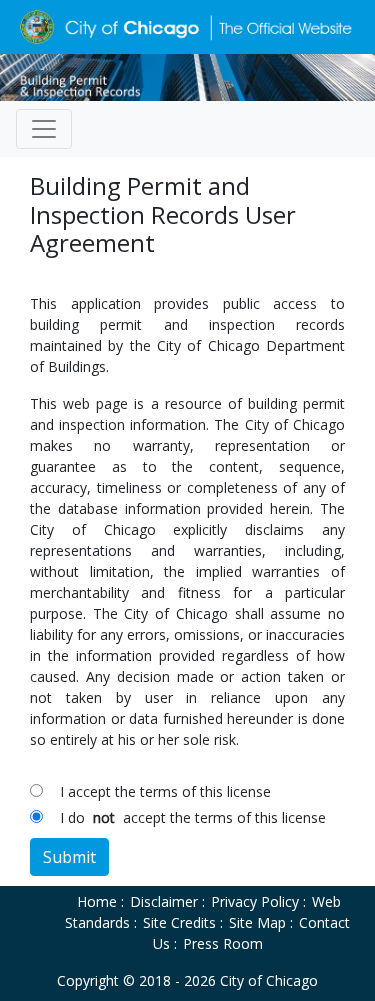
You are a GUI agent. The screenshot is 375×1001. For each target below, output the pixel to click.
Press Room (223, 943)
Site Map (257, 922)
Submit (69, 857)
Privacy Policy (255, 901)
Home (97, 901)
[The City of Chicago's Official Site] (187, 75)
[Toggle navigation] (44, 129)
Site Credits (179, 922)
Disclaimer (164, 901)
